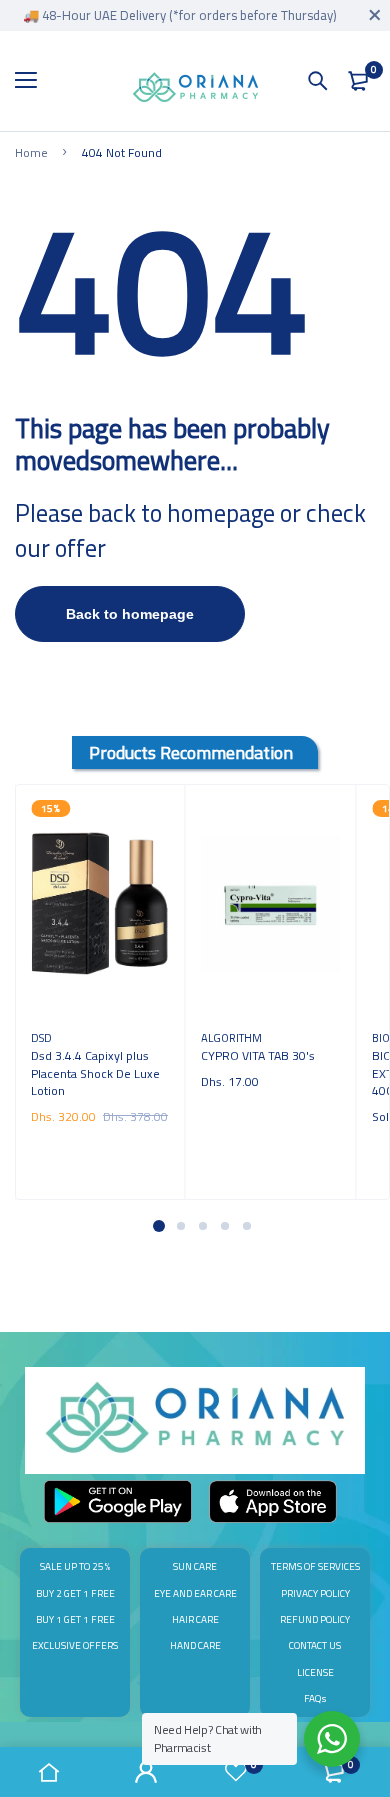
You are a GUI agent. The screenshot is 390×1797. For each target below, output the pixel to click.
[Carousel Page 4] (224, 1226)
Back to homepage (130, 614)
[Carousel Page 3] (202, 1226)
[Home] (49, 1772)
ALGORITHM (231, 1037)
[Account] (147, 1772)
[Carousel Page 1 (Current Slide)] (159, 1226)
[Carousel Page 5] (246, 1226)
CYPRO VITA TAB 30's (258, 1055)
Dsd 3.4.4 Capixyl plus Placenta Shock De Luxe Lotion (95, 1073)
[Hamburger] (33, 81)
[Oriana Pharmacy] (195, 91)
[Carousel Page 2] (180, 1226)
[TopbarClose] (375, 15)
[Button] (318, 81)
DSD (41, 1037)
